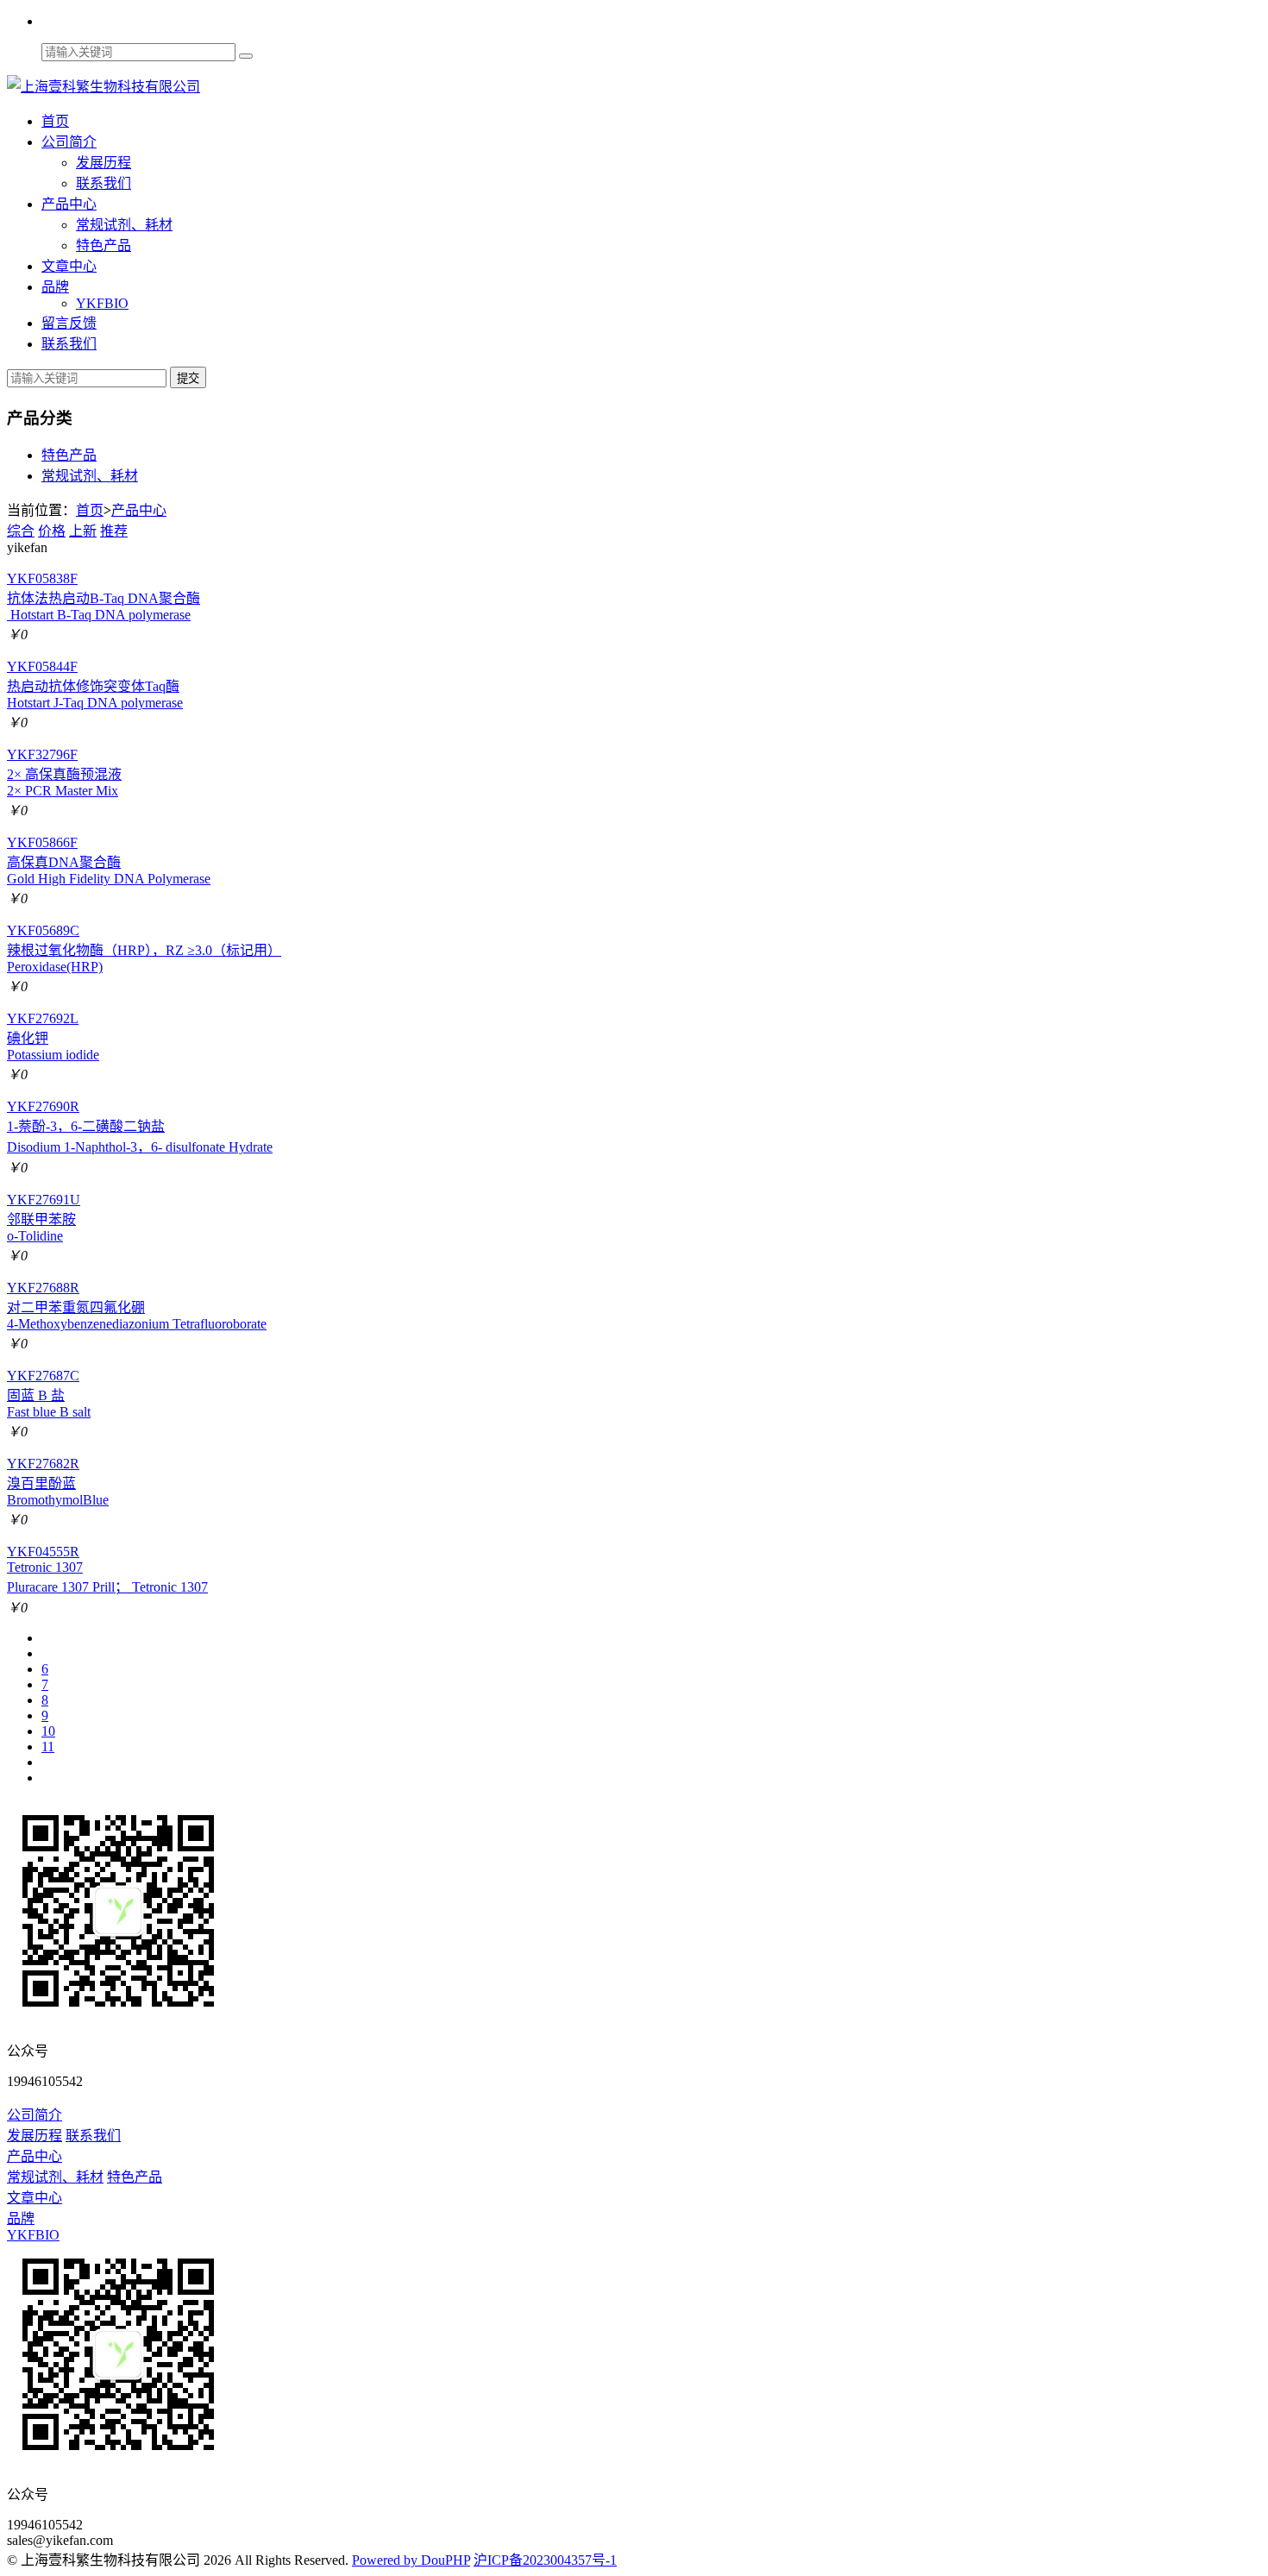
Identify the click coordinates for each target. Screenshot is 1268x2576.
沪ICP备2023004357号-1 (545, 2560)
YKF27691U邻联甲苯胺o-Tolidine (44, 1218)
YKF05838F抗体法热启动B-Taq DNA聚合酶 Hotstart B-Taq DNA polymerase (104, 597)
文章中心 (69, 266)
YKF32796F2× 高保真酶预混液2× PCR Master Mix (64, 773)
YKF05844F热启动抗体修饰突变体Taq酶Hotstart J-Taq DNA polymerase (95, 685)
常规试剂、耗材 (124, 225)
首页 (55, 121)
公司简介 (69, 142)
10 (48, 1731)
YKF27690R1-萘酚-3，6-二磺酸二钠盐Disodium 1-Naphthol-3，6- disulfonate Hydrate (140, 1127)
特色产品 (104, 245)
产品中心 (69, 204)
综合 (21, 531)
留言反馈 (69, 323)
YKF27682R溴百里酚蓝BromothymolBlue (58, 1482)
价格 (52, 531)
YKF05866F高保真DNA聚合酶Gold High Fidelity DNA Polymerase (109, 861)
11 (48, 1747)
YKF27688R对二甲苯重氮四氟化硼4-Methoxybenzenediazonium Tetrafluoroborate (137, 1306)
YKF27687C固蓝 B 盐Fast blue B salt (49, 1394)
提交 (188, 378)
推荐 (114, 531)
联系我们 (104, 183)
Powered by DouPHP (411, 2560)
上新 (83, 531)
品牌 (55, 287)
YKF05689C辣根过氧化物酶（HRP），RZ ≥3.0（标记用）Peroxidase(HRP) (144, 949)
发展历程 (104, 163)
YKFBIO (102, 303)
